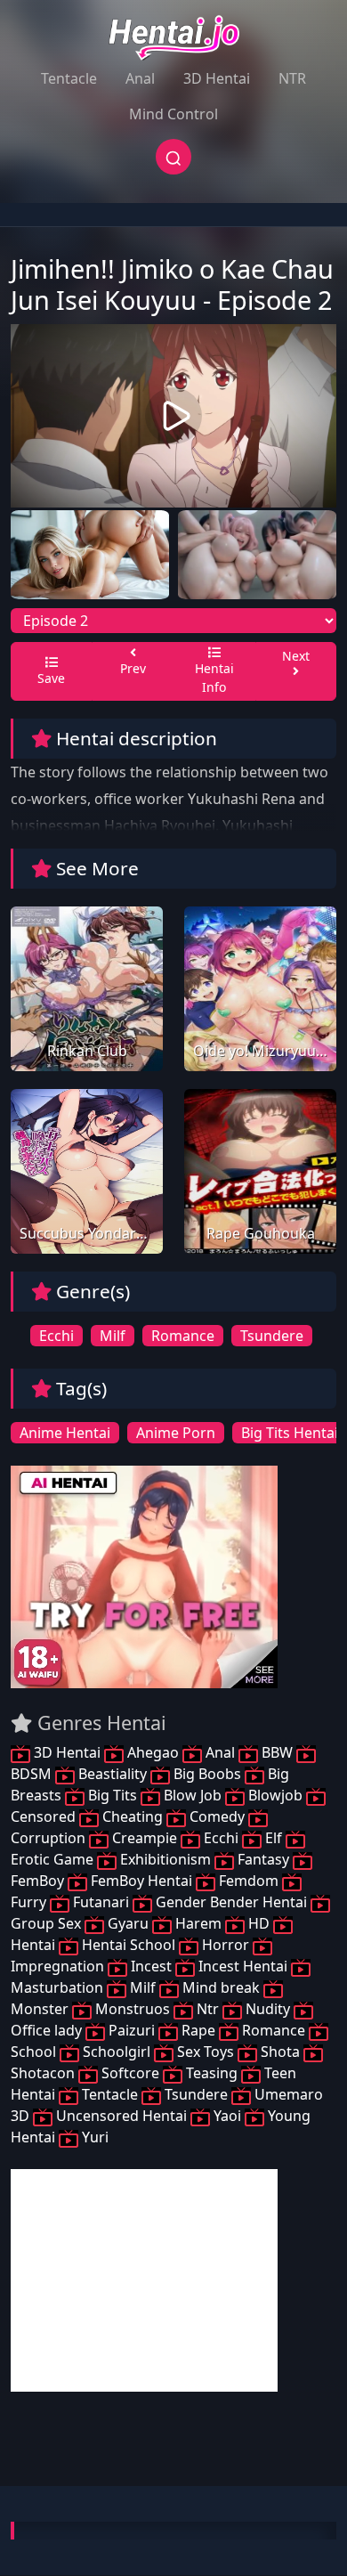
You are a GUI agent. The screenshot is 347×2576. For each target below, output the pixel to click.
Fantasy (263, 1859)
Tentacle (69, 78)
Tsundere (272, 1336)
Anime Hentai (65, 1433)
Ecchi (56, 1336)
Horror (226, 1945)
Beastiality (113, 1774)
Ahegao (153, 1752)
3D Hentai (217, 78)
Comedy (217, 1816)
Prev (133, 668)
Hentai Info (214, 678)
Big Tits (113, 1795)
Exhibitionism (165, 1859)
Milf (113, 1336)
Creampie (145, 1838)
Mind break (221, 1987)
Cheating (133, 1816)
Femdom (249, 1881)
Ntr (208, 2009)
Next (296, 656)
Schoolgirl (117, 2052)
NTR (292, 78)
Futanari (101, 1902)
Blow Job (193, 1795)
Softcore (130, 2073)
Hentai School (129, 1945)
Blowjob (275, 1795)
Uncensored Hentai (121, 2116)
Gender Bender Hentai (231, 1902)
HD (259, 1923)
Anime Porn (176, 1433)
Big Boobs (207, 1774)
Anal (140, 78)
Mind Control (173, 114)
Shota (280, 2052)
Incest (151, 1966)
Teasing (212, 2073)
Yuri (93, 2137)
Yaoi (227, 2116)
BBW (277, 1752)
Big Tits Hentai (290, 1433)
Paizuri (132, 2030)
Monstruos (133, 2009)
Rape (198, 2030)
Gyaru (128, 1923)
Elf (274, 1838)
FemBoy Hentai (141, 1881)
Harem (198, 1923)
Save (51, 678)
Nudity (268, 2009)
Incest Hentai (243, 1966)
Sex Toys (206, 2052)
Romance (183, 1336)
